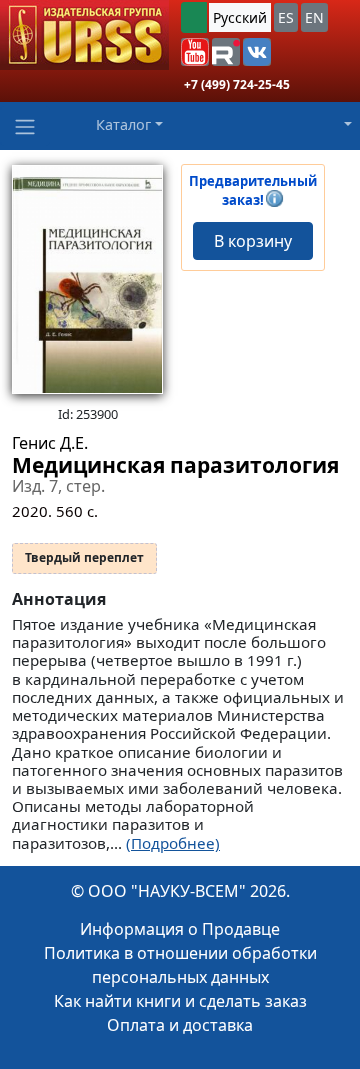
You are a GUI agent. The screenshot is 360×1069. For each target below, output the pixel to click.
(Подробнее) (173, 843)
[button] (195, 52)
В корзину (253, 241)
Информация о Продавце (180, 929)
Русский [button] (240, 17)
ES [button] (286, 17)
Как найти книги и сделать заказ (180, 1001)
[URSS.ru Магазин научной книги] (84, 35)
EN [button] (314, 17)
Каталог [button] (123, 124)
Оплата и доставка (180, 1025)
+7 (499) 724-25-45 (237, 84)
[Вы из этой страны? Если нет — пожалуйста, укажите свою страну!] (194, 17)
